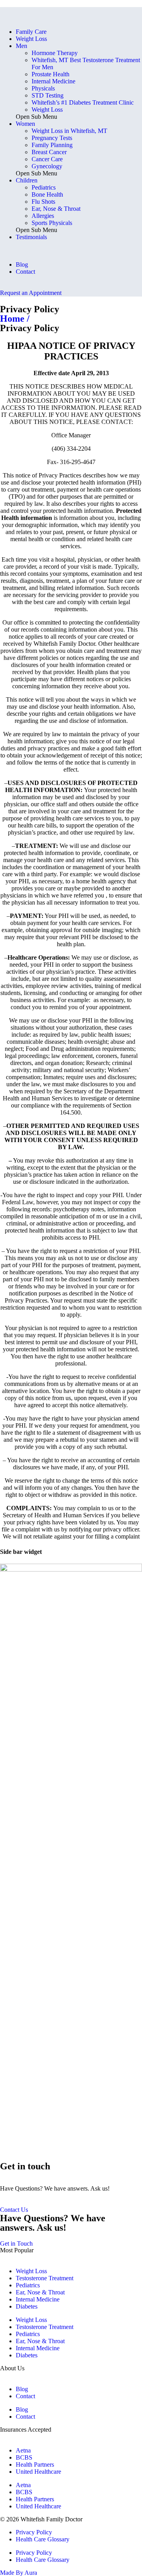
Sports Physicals (52, 223)
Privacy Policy (34, 2532)
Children (27, 180)
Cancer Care (47, 159)
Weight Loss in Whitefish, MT (69, 131)
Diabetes (27, 2306)
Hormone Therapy (55, 53)
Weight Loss (31, 39)
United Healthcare (38, 2472)
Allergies (43, 216)
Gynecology (47, 166)
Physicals (43, 88)
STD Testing (48, 95)
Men (21, 46)
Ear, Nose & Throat (56, 209)
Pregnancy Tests (52, 138)
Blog (22, 264)
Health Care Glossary (43, 2539)
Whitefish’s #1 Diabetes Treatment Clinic (83, 102)
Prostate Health (50, 74)
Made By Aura (19, 2573)
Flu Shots (43, 202)
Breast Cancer (49, 152)
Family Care (31, 32)
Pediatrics (44, 187)
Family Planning (52, 145)
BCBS (24, 2457)
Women (25, 124)
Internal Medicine (53, 81)
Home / (15, 319)
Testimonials (31, 237)
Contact (25, 272)
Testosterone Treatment (45, 2278)
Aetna (23, 2450)
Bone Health (47, 194)
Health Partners (35, 2465)
